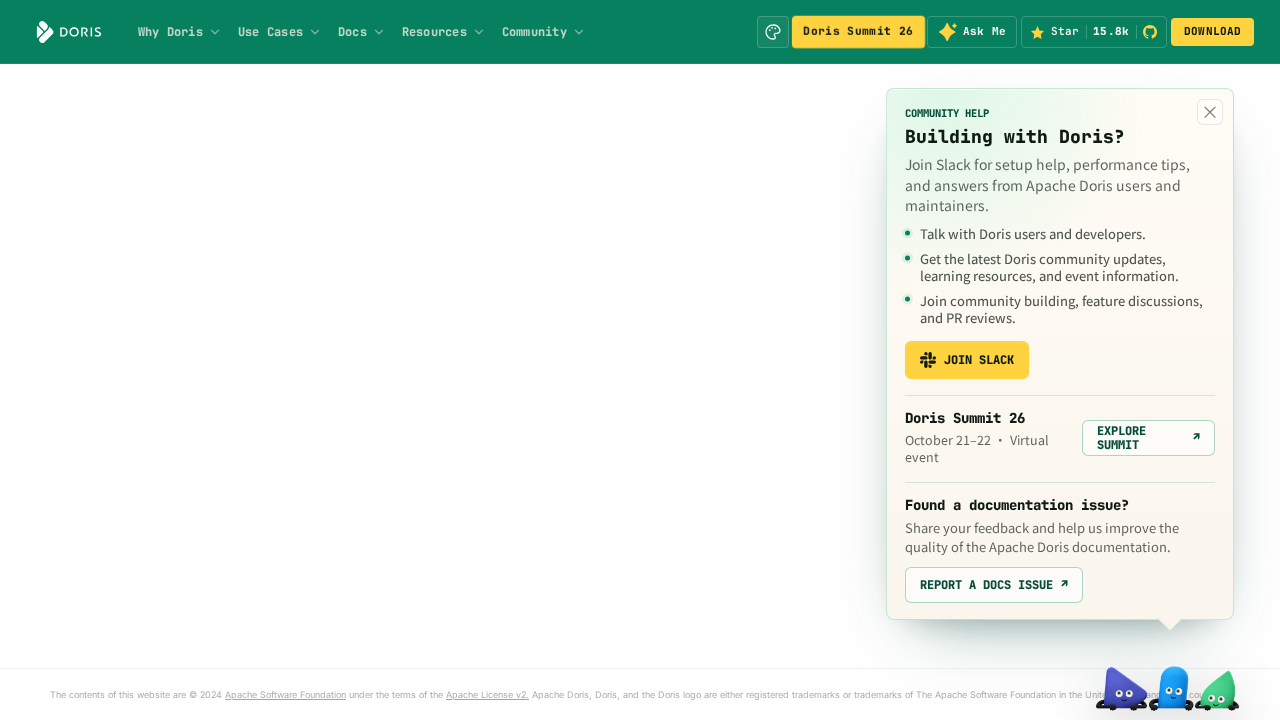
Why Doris (170, 32)
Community (534, 32)
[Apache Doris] (69, 32)
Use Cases (270, 32)
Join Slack (979, 360)
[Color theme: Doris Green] (773, 32)
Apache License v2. (487, 694)
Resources (434, 32)
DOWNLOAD (1213, 31)
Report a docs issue (994, 585)
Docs (352, 32)
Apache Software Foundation (285, 694)
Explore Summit (1148, 438)
